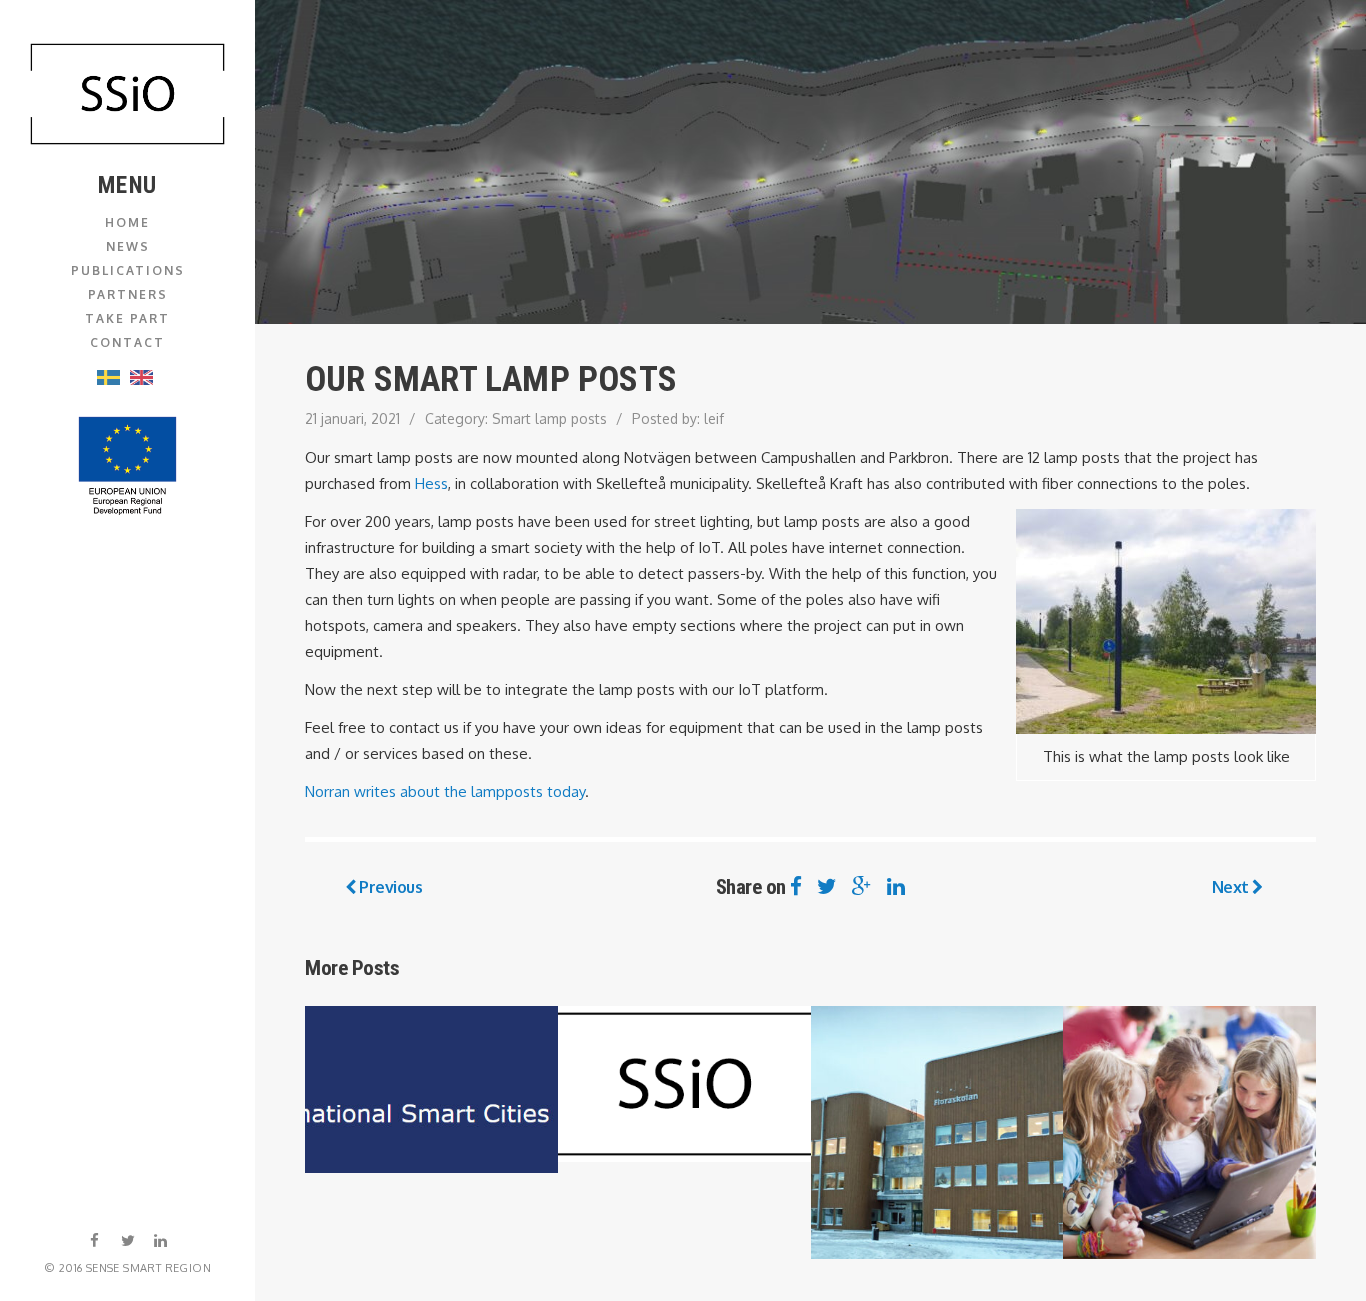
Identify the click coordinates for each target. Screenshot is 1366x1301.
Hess (431, 483)
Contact (127, 342)
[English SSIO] (128, 94)
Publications (128, 270)
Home (127, 222)
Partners (128, 294)
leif (714, 418)
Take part (127, 318)
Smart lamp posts (549, 418)
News (128, 246)
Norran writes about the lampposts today (445, 791)
